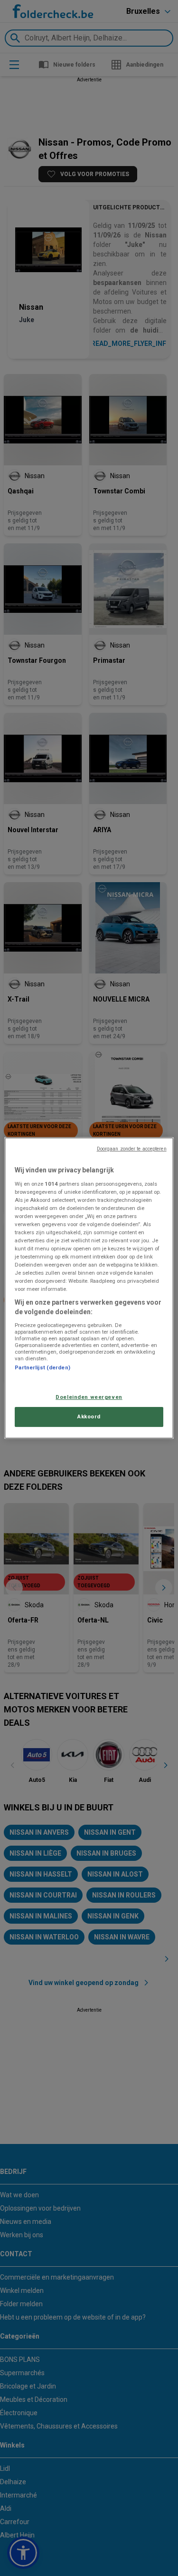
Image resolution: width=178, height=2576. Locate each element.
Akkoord (89, 1416)
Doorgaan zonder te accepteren (132, 1149)
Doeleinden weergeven (89, 1397)
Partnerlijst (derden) (42, 1367)
